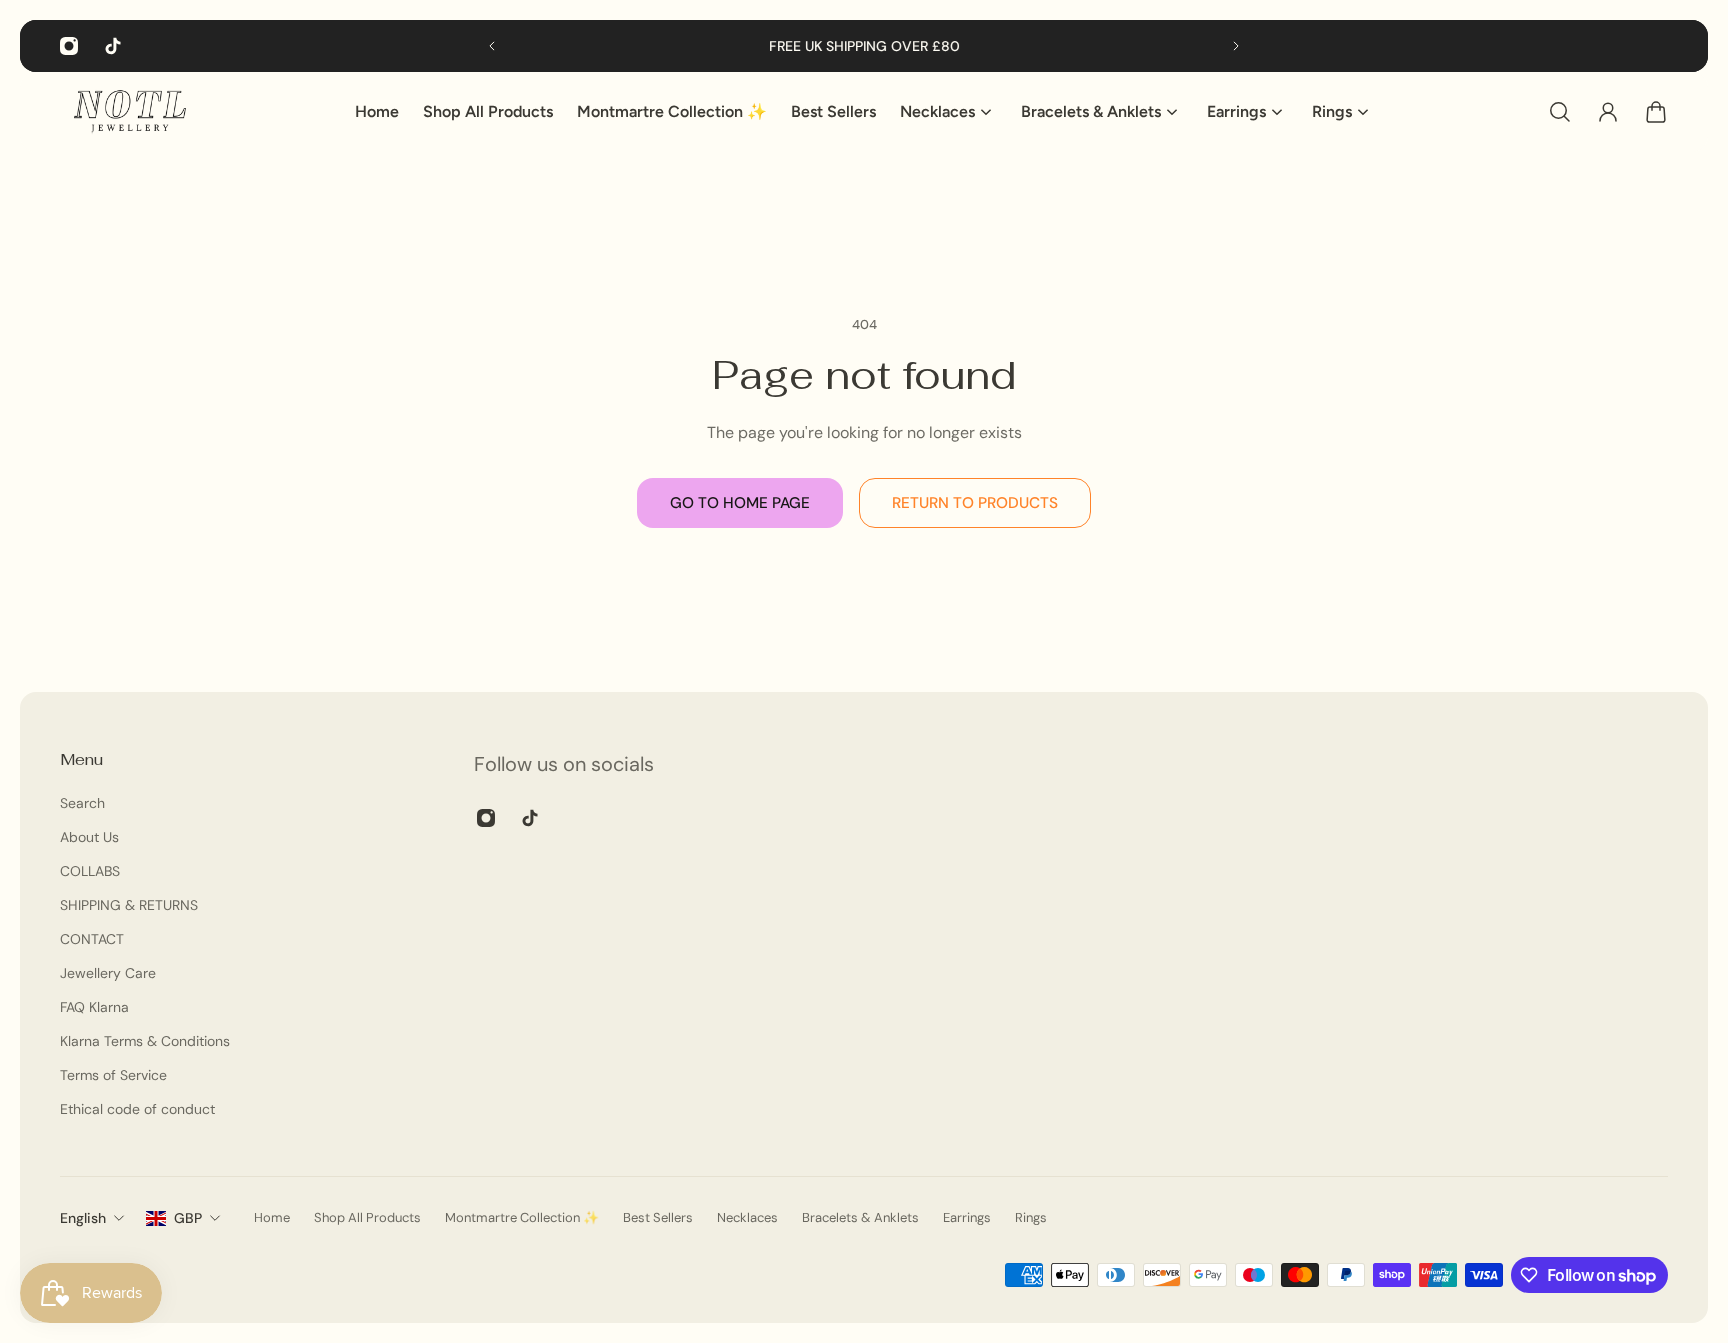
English (83, 1218)
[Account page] (1608, 112)
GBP (188, 1218)
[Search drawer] (1560, 112)
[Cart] (1656, 112)
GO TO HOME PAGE (740, 503)
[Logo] (130, 112)
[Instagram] (69, 46)
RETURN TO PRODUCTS (975, 503)
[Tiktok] (113, 46)
